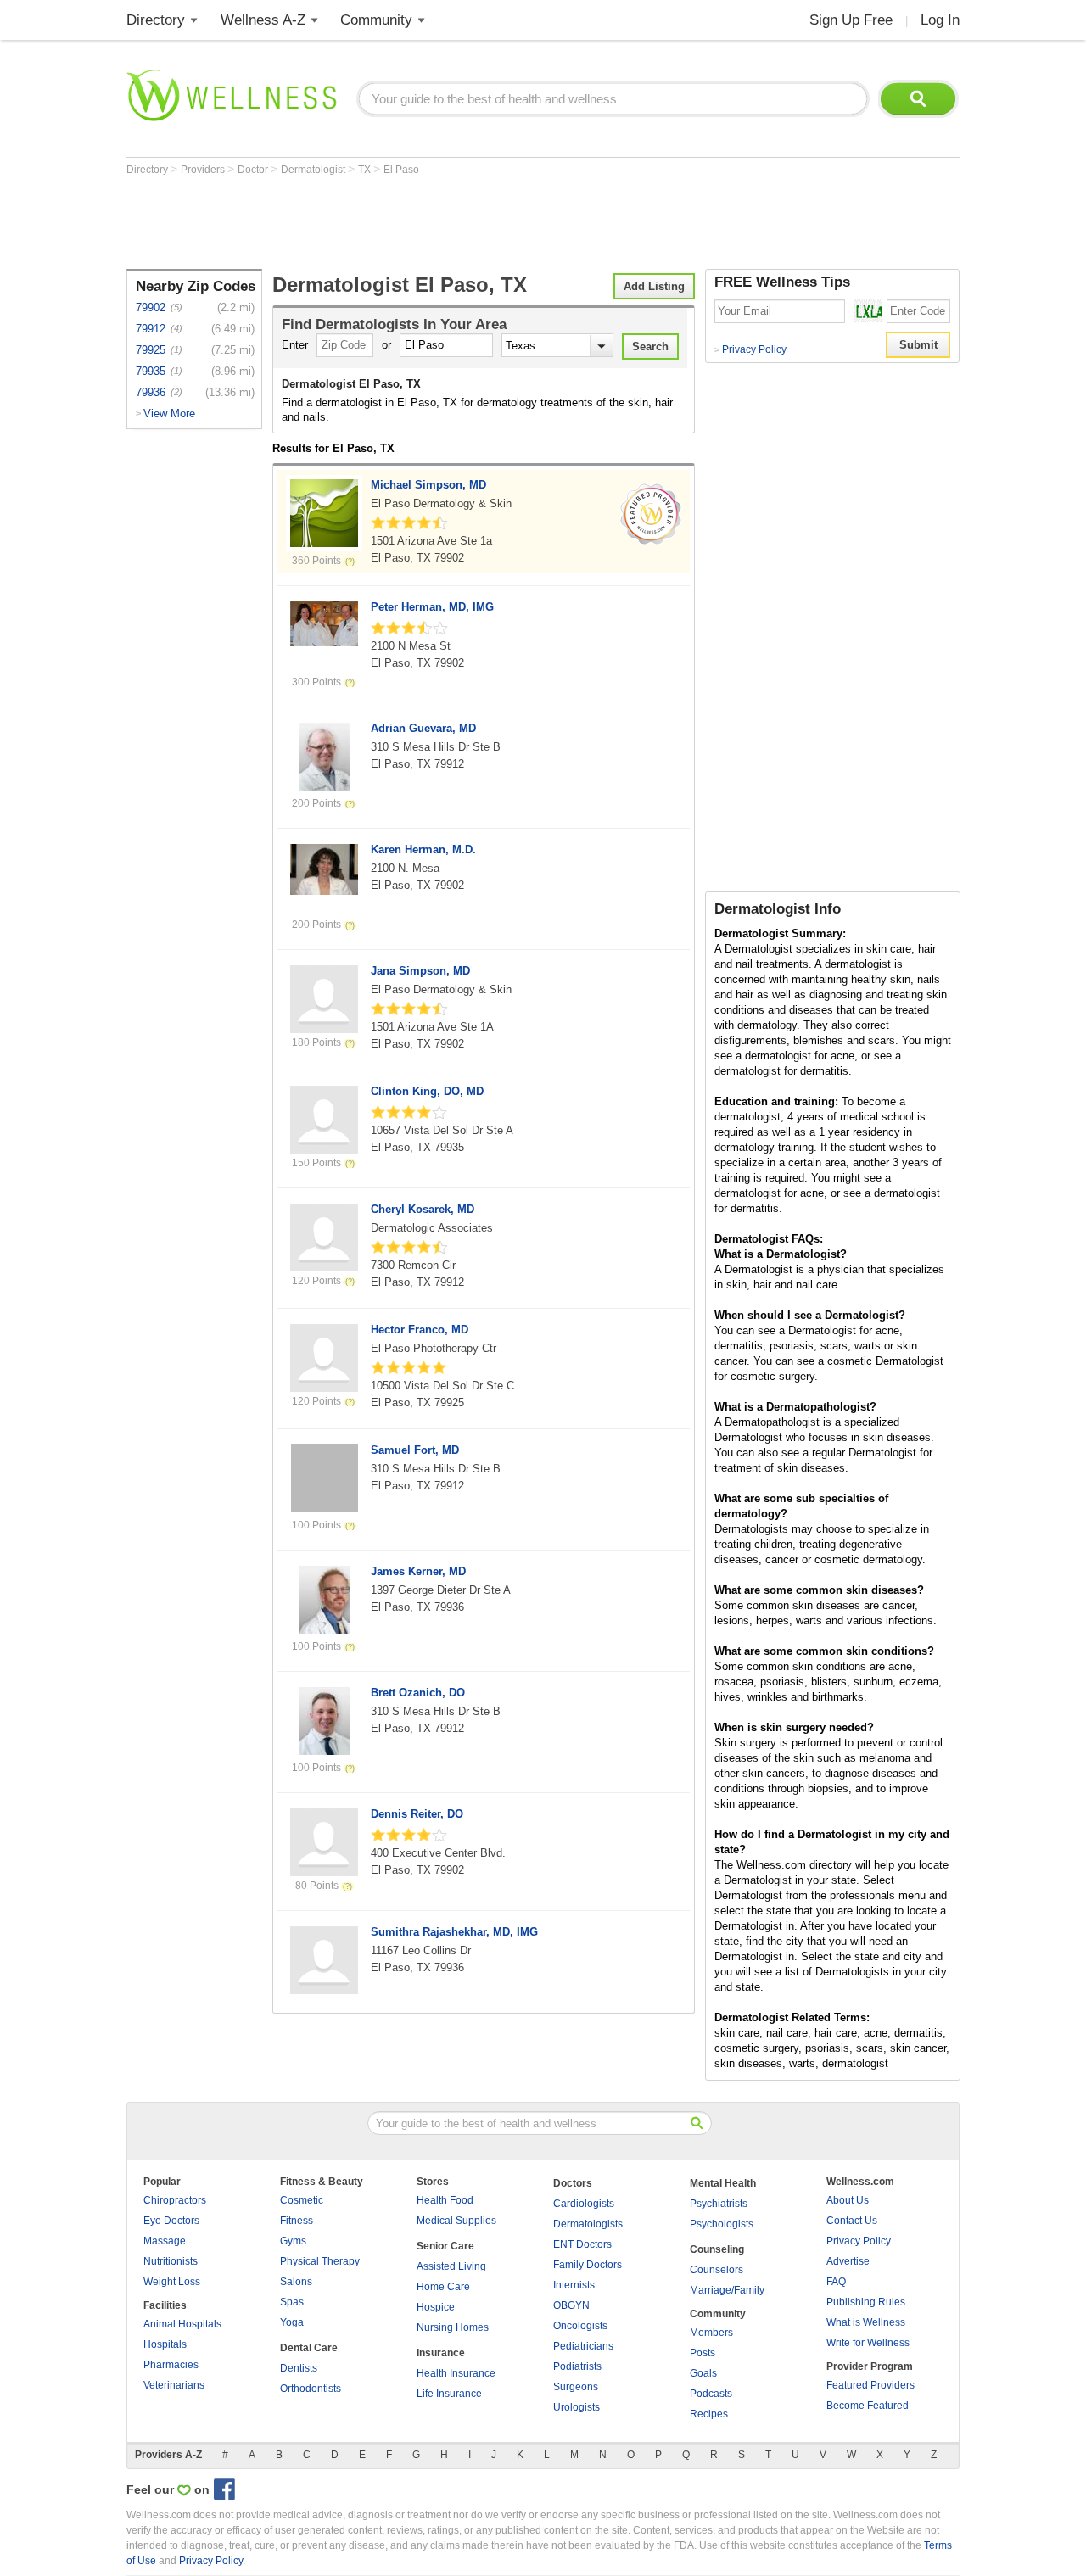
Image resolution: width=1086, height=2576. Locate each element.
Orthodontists (311, 2389)
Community (376, 20)
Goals (703, 2373)
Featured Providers (870, 2385)
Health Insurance (456, 2373)
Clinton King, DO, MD (427, 1091)
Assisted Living (451, 2266)
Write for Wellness (868, 2343)
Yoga (292, 2322)
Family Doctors (588, 2265)
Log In (940, 20)
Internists (574, 2285)
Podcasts (711, 2394)
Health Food (445, 2200)
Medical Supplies (456, 2221)
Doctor (254, 170)
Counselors (717, 2270)
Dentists (299, 2368)
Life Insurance (449, 2394)
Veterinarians (174, 2385)
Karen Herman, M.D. (423, 849)
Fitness (297, 2221)
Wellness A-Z (263, 20)
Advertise (848, 2261)
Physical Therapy (320, 2261)
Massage (165, 2241)
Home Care (443, 2287)
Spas (292, 2302)
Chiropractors (175, 2200)
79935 (151, 371)
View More (169, 414)
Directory (156, 20)
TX (366, 170)
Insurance (441, 2353)
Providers (204, 170)
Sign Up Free (851, 20)
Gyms (293, 2241)
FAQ (836, 2282)
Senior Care (445, 2246)
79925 (151, 350)
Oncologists (580, 2326)
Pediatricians (583, 2346)
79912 (151, 329)
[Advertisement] (435, 222)
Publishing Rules (866, 2302)
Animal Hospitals (182, 2324)
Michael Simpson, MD (428, 485)
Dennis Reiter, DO (417, 1814)
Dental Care (309, 2348)
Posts (703, 2353)
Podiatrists (577, 2366)
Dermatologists (588, 2224)
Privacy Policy (750, 349)
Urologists (577, 2407)
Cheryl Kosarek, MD (423, 1209)
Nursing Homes (453, 2327)
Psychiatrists (719, 2204)
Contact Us (852, 2221)
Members (711, 2333)
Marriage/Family (727, 2290)
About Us (848, 2200)
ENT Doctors (582, 2244)
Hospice (436, 2307)
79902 (151, 307)
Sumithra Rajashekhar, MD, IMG (454, 1932)
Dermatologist (314, 170)
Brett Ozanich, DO (418, 1693)
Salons (296, 2282)
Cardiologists (584, 2204)
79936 (151, 392)
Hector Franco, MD (420, 1330)
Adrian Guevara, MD (423, 728)
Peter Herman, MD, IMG (432, 607)
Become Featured (868, 2406)
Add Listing (654, 286)
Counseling (717, 2249)
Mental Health (723, 2183)
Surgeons (576, 2387)
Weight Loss (172, 2282)
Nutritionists (171, 2261)
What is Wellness (866, 2322)
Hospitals (165, 2344)
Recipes (709, 2414)
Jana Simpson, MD (420, 971)
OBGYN (571, 2305)
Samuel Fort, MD (415, 1450)
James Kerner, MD (418, 1571)
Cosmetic (302, 2200)
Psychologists (722, 2224)
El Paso (401, 170)
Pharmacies (171, 2365)
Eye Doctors (171, 2221)
